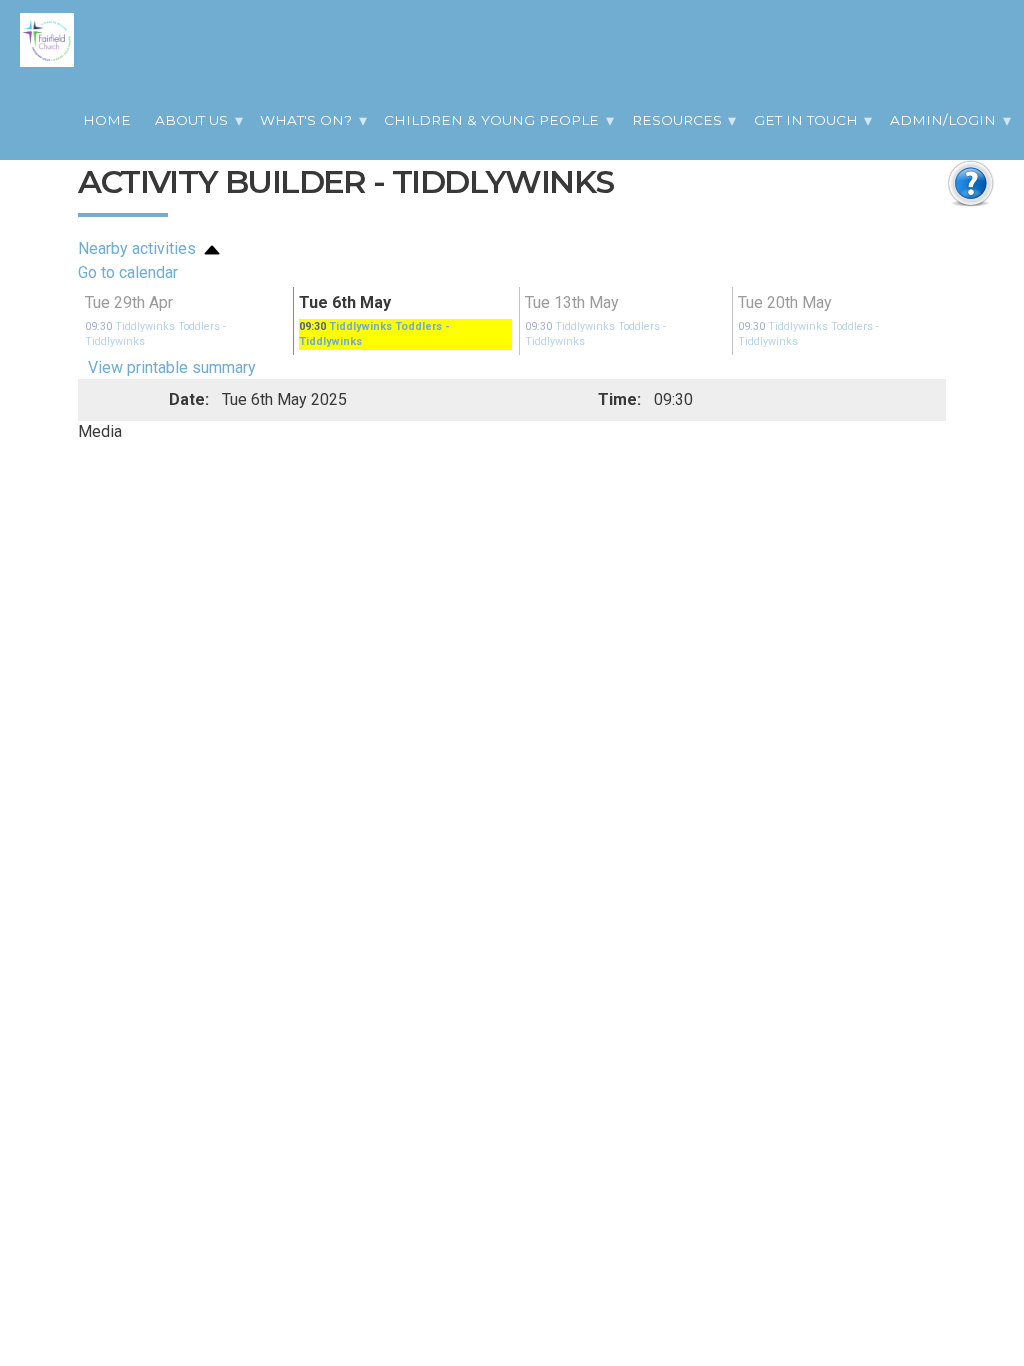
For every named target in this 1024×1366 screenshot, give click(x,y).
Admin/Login (943, 120)
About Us (191, 120)
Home (107, 120)
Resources (677, 120)
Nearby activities (139, 248)
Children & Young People (491, 120)
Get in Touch (806, 120)
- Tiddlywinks (179, 325)
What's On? (306, 120)
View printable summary (172, 350)
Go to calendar (128, 272)
